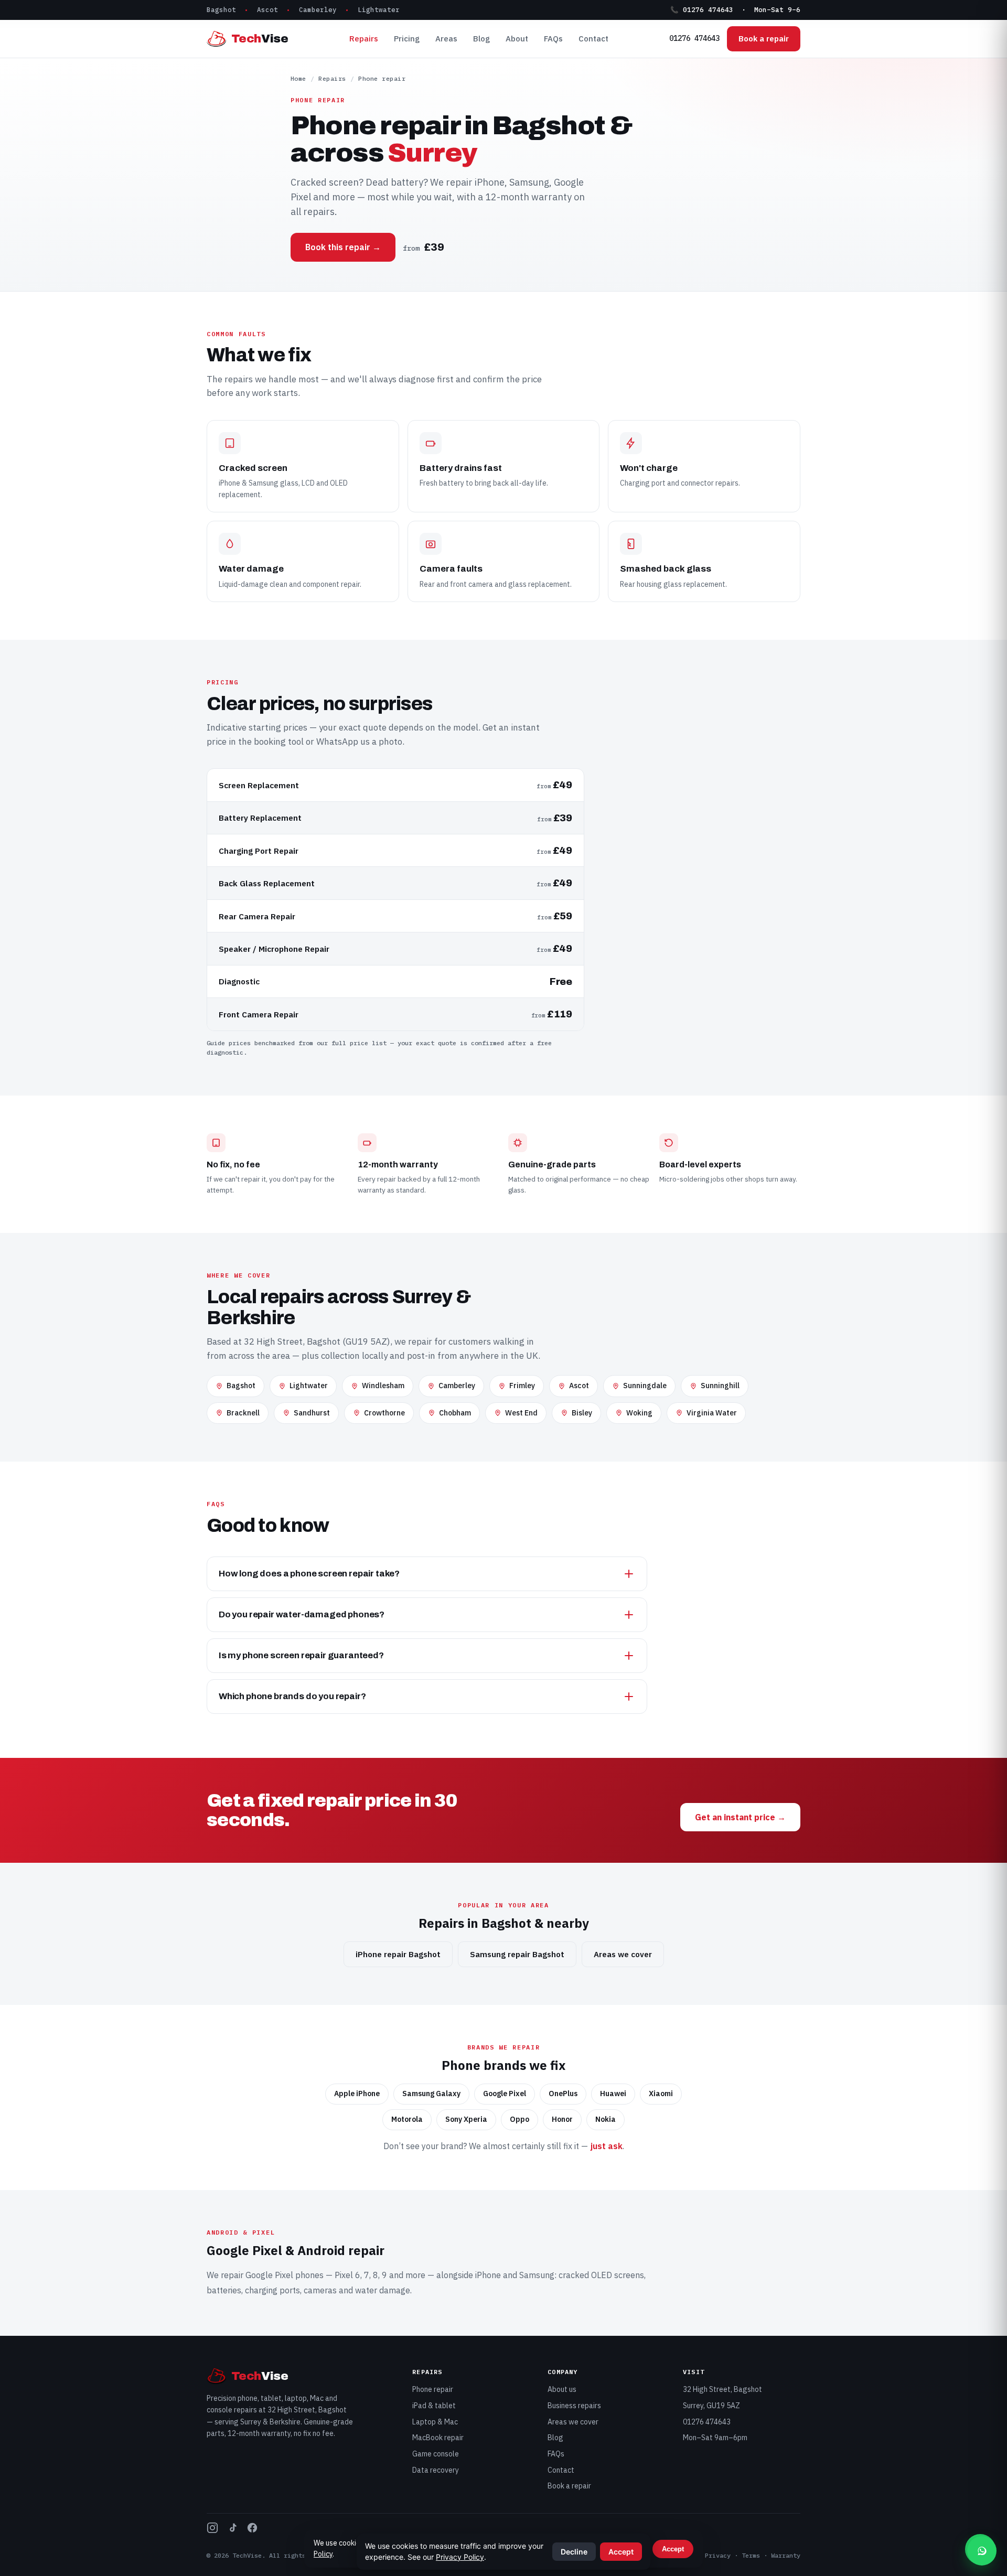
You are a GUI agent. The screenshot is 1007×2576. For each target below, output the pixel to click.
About (517, 39)
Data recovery (436, 2470)
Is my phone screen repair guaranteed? (301, 1655)
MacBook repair (438, 2438)
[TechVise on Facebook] (252, 2530)
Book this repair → (343, 247)
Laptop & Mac (435, 2422)
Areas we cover (623, 1954)
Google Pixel (269, 2275)
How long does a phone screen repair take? (309, 1574)
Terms (751, 2555)
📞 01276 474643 (702, 9)
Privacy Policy (460, 2557)
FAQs (553, 39)
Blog (481, 39)
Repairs (364, 39)
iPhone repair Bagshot (398, 1954)
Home (298, 78)
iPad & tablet (434, 2406)
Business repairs (574, 2406)
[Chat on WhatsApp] (982, 2551)
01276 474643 (694, 38)
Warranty (786, 2555)
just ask (606, 2146)
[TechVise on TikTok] (232, 2530)
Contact (593, 39)
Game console (436, 2454)
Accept (673, 2549)
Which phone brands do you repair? (292, 1696)
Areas (446, 39)
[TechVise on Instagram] (212, 2530)
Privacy (718, 2555)
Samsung (537, 2275)
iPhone (488, 2275)
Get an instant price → (740, 1817)
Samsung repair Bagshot (517, 1954)
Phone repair (433, 2389)
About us (562, 2389)
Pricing (407, 39)
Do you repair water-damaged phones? (302, 1614)
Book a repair (764, 39)
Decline (574, 2552)
